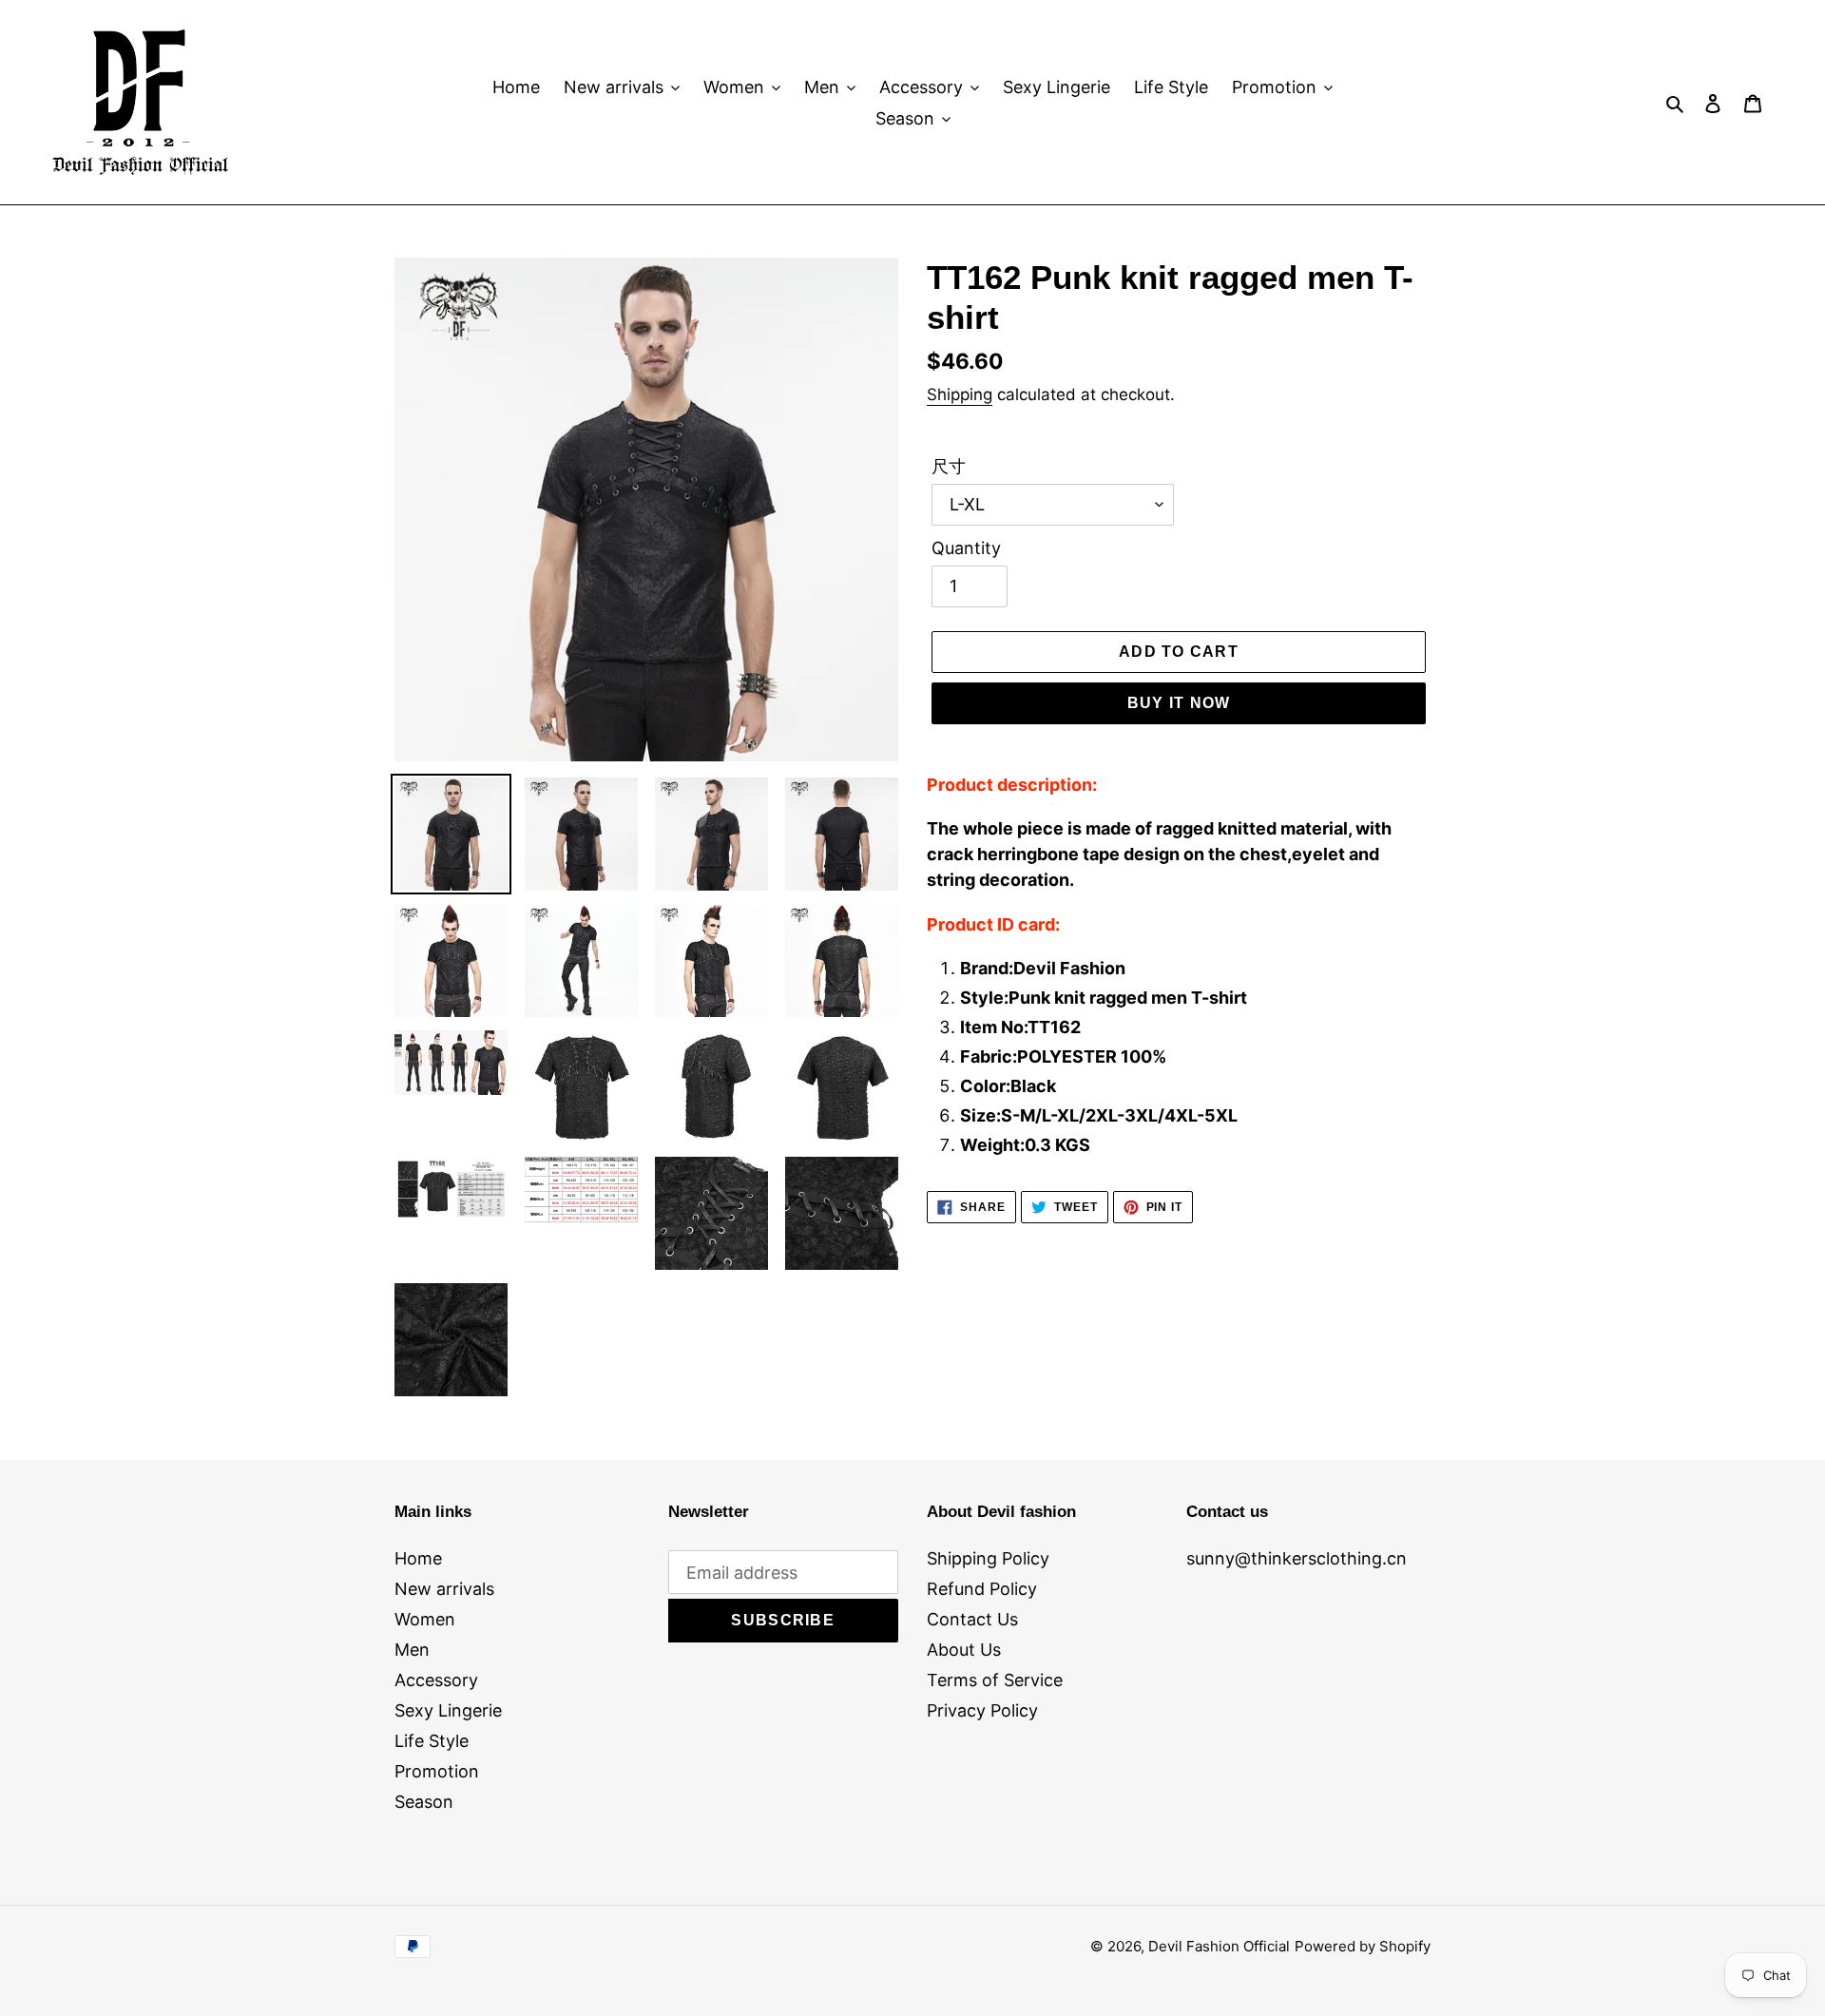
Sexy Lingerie (448, 1710)
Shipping (960, 394)
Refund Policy (982, 1589)
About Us (964, 1650)
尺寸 (949, 466)
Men (412, 1650)
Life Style (432, 1741)
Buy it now (1179, 703)
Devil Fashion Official (1219, 1946)
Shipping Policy (988, 1558)
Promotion (437, 1771)
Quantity (966, 548)
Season (424, 1802)
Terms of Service (995, 1680)
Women (425, 1619)
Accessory (436, 1680)
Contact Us (972, 1619)
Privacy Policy (982, 1710)
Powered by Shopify (1363, 1946)
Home (418, 1558)
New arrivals (444, 1589)
